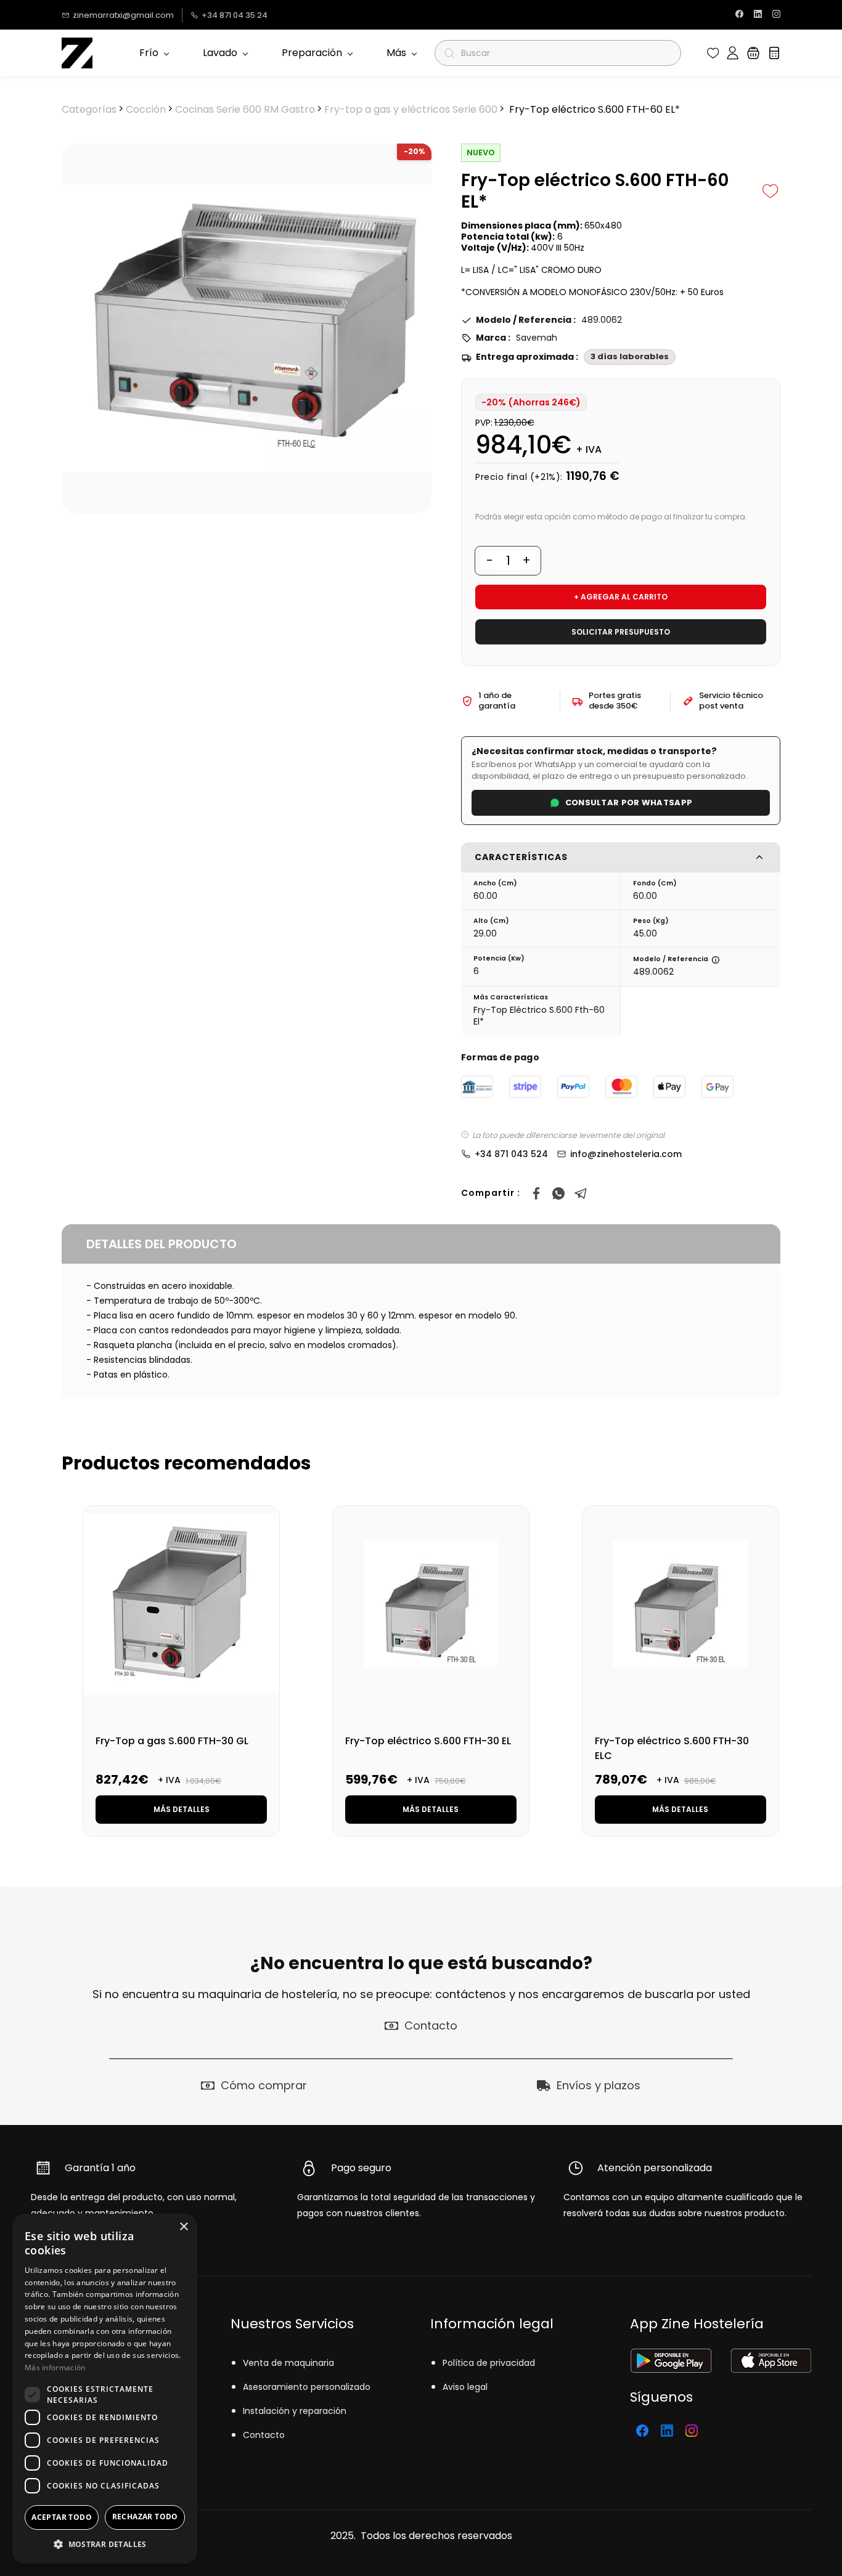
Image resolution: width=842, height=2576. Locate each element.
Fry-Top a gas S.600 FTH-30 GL (172, 1741)
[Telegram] (581, 1193)
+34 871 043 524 (511, 1154)
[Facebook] (536, 1193)
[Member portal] (733, 53)
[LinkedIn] (667, 2431)
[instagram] (776, 15)
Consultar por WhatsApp (629, 802)
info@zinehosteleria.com (626, 1154)
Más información (55, 2367)
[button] (713, 53)
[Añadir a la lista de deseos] (770, 191)
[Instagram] (692, 2431)
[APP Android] (671, 2356)
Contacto (264, 2435)
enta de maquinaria (291, 2363)
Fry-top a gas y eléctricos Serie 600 (411, 109)
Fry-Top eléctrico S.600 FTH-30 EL (428, 1741)
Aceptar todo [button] (62, 2517)
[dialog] (105, 2389)
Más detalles (182, 1809)
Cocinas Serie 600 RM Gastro (245, 109)
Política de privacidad (489, 2363)
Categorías (89, 109)
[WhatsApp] (558, 1193)
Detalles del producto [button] (161, 1244)
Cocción (146, 109)
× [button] (183, 2227)
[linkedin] (758, 15)
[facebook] (739, 15)
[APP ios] (770, 2356)
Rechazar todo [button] (145, 2517)
